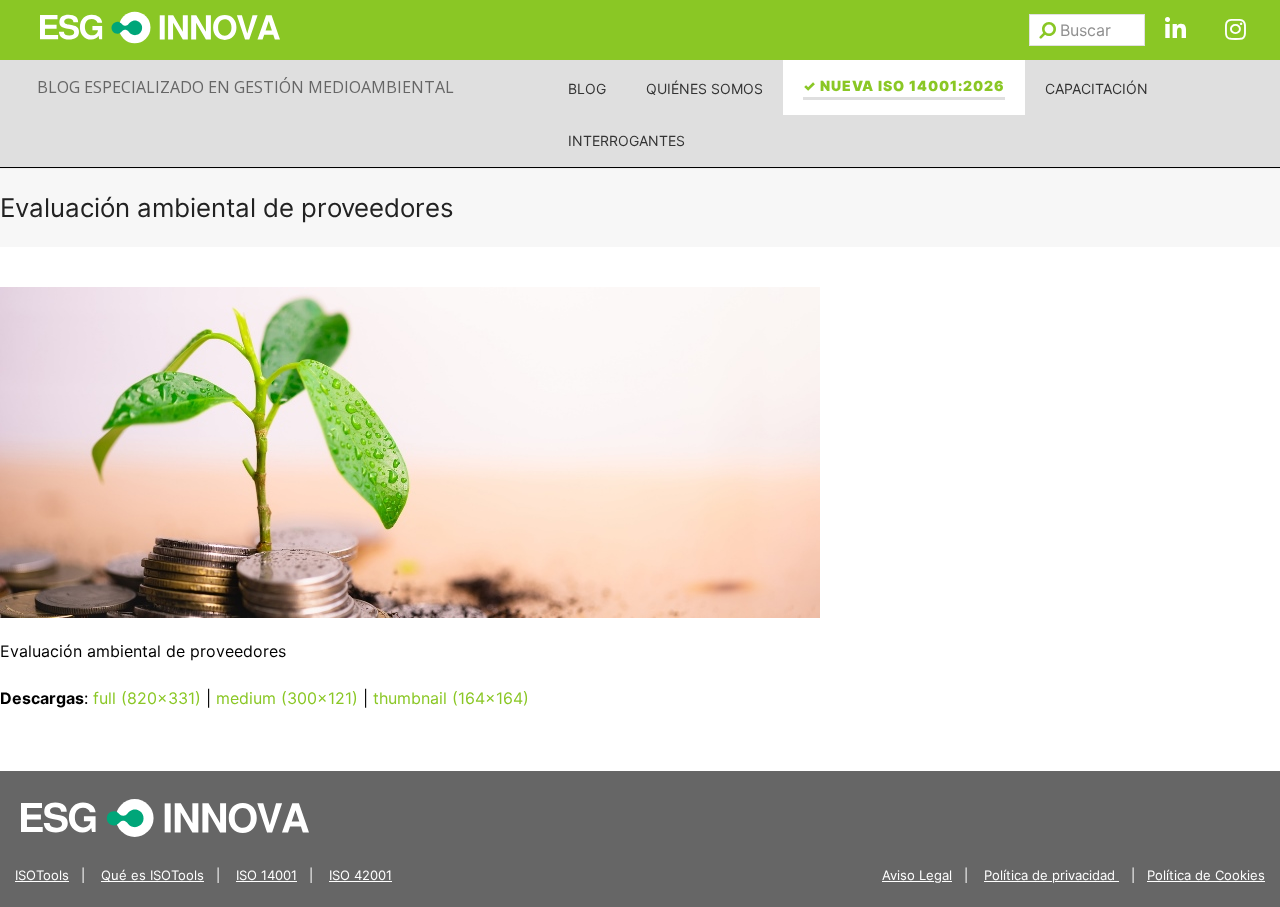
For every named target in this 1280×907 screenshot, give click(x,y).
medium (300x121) (287, 698)
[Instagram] (1235, 30)
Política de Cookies (1206, 875)
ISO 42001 (360, 875)
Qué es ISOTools (152, 875)
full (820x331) (147, 698)
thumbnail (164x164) (451, 698)
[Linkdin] (1175, 30)
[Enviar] (1047, 30)
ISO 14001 (266, 875)
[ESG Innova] (165, 817)
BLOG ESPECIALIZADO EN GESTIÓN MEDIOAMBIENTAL (245, 87)
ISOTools (42, 875)
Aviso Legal (917, 875)
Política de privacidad (1051, 875)
